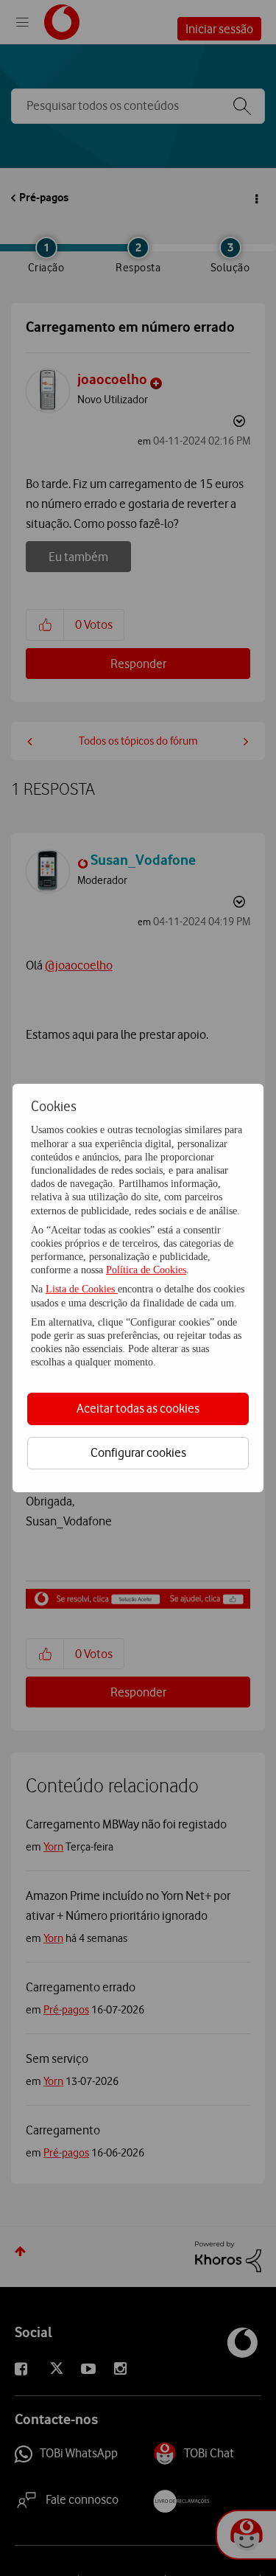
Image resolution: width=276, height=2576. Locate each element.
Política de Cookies (146, 1270)
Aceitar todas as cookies (138, 1408)
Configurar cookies (138, 1452)
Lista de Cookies (82, 1289)
